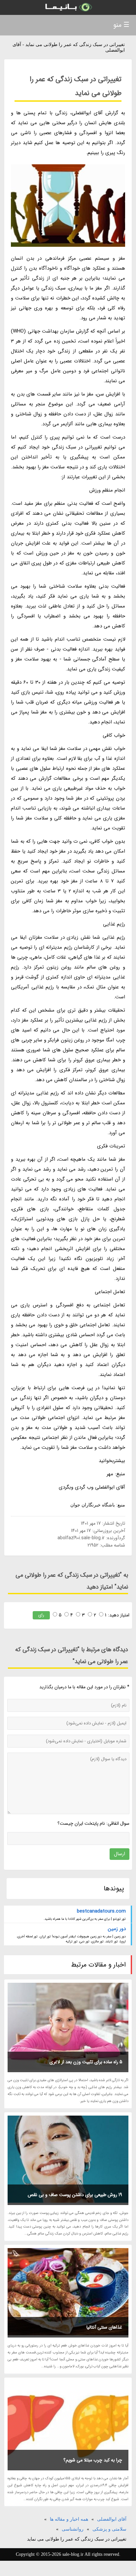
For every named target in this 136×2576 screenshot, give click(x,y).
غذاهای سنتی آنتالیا (104, 2327)
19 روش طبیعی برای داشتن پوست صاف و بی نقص (75, 2195)
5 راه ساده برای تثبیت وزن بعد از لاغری (86, 2062)
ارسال (119, 1854)
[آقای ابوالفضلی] (68, 7)
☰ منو (121, 25)
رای (41, 1615)
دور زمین (117, 1929)
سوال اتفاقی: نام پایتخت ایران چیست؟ (93, 1823)
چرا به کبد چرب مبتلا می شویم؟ (93, 2460)
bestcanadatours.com (101, 1911)
